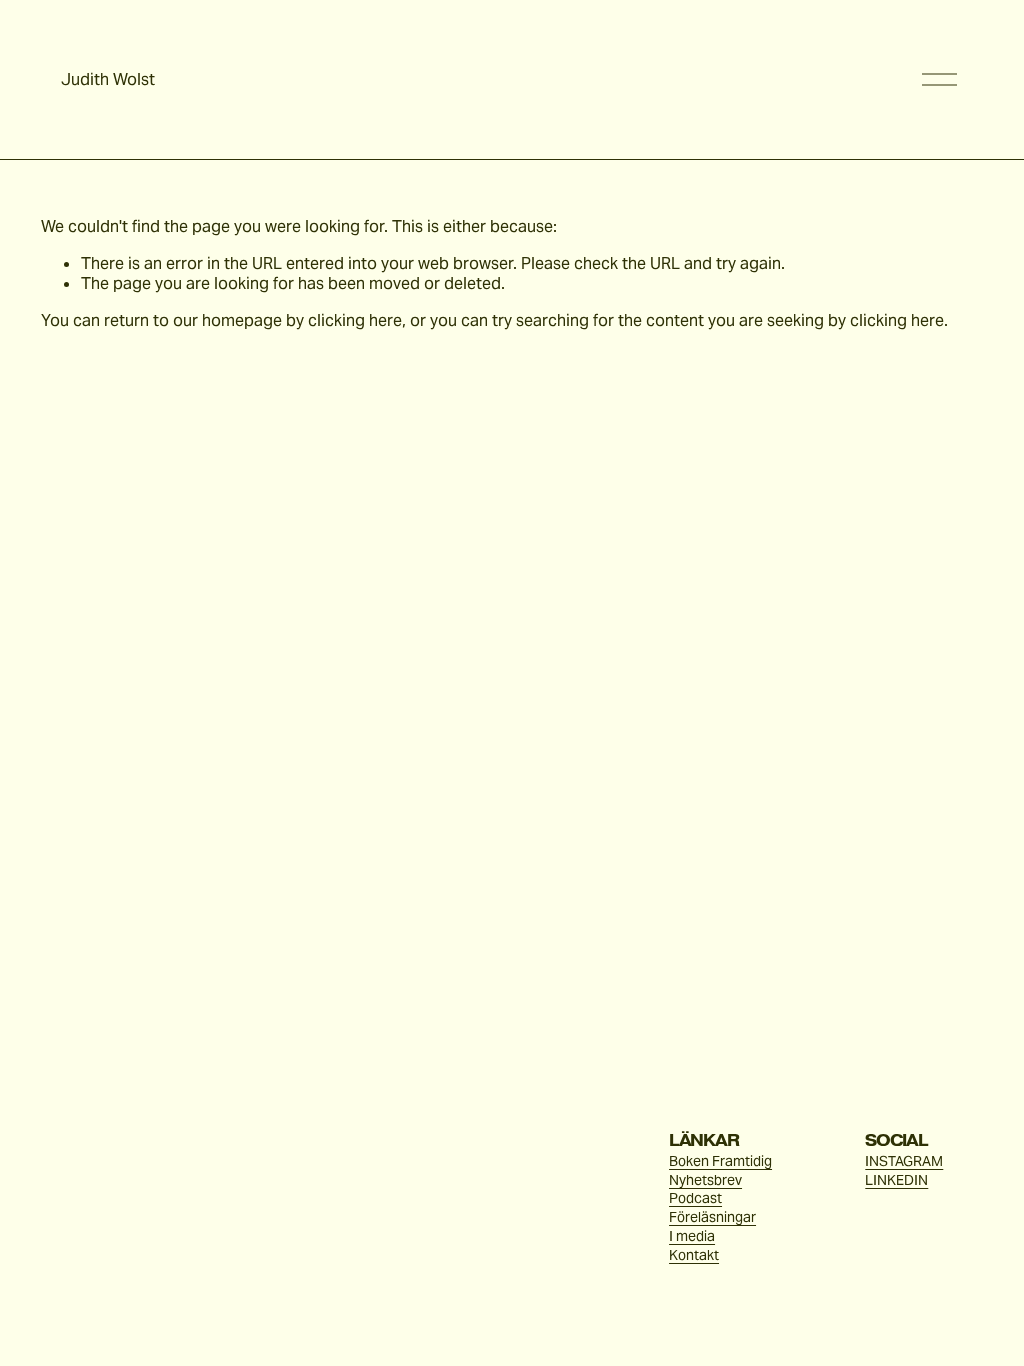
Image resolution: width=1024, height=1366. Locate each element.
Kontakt (694, 1255)
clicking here (355, 320)
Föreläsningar (712, 1217)
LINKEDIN (896, 1180)
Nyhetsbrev (705, 1180)
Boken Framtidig (720, 1161)
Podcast (695, 1198)
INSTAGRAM (904, 1161)
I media (692, 1236)
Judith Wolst (108, 79)
